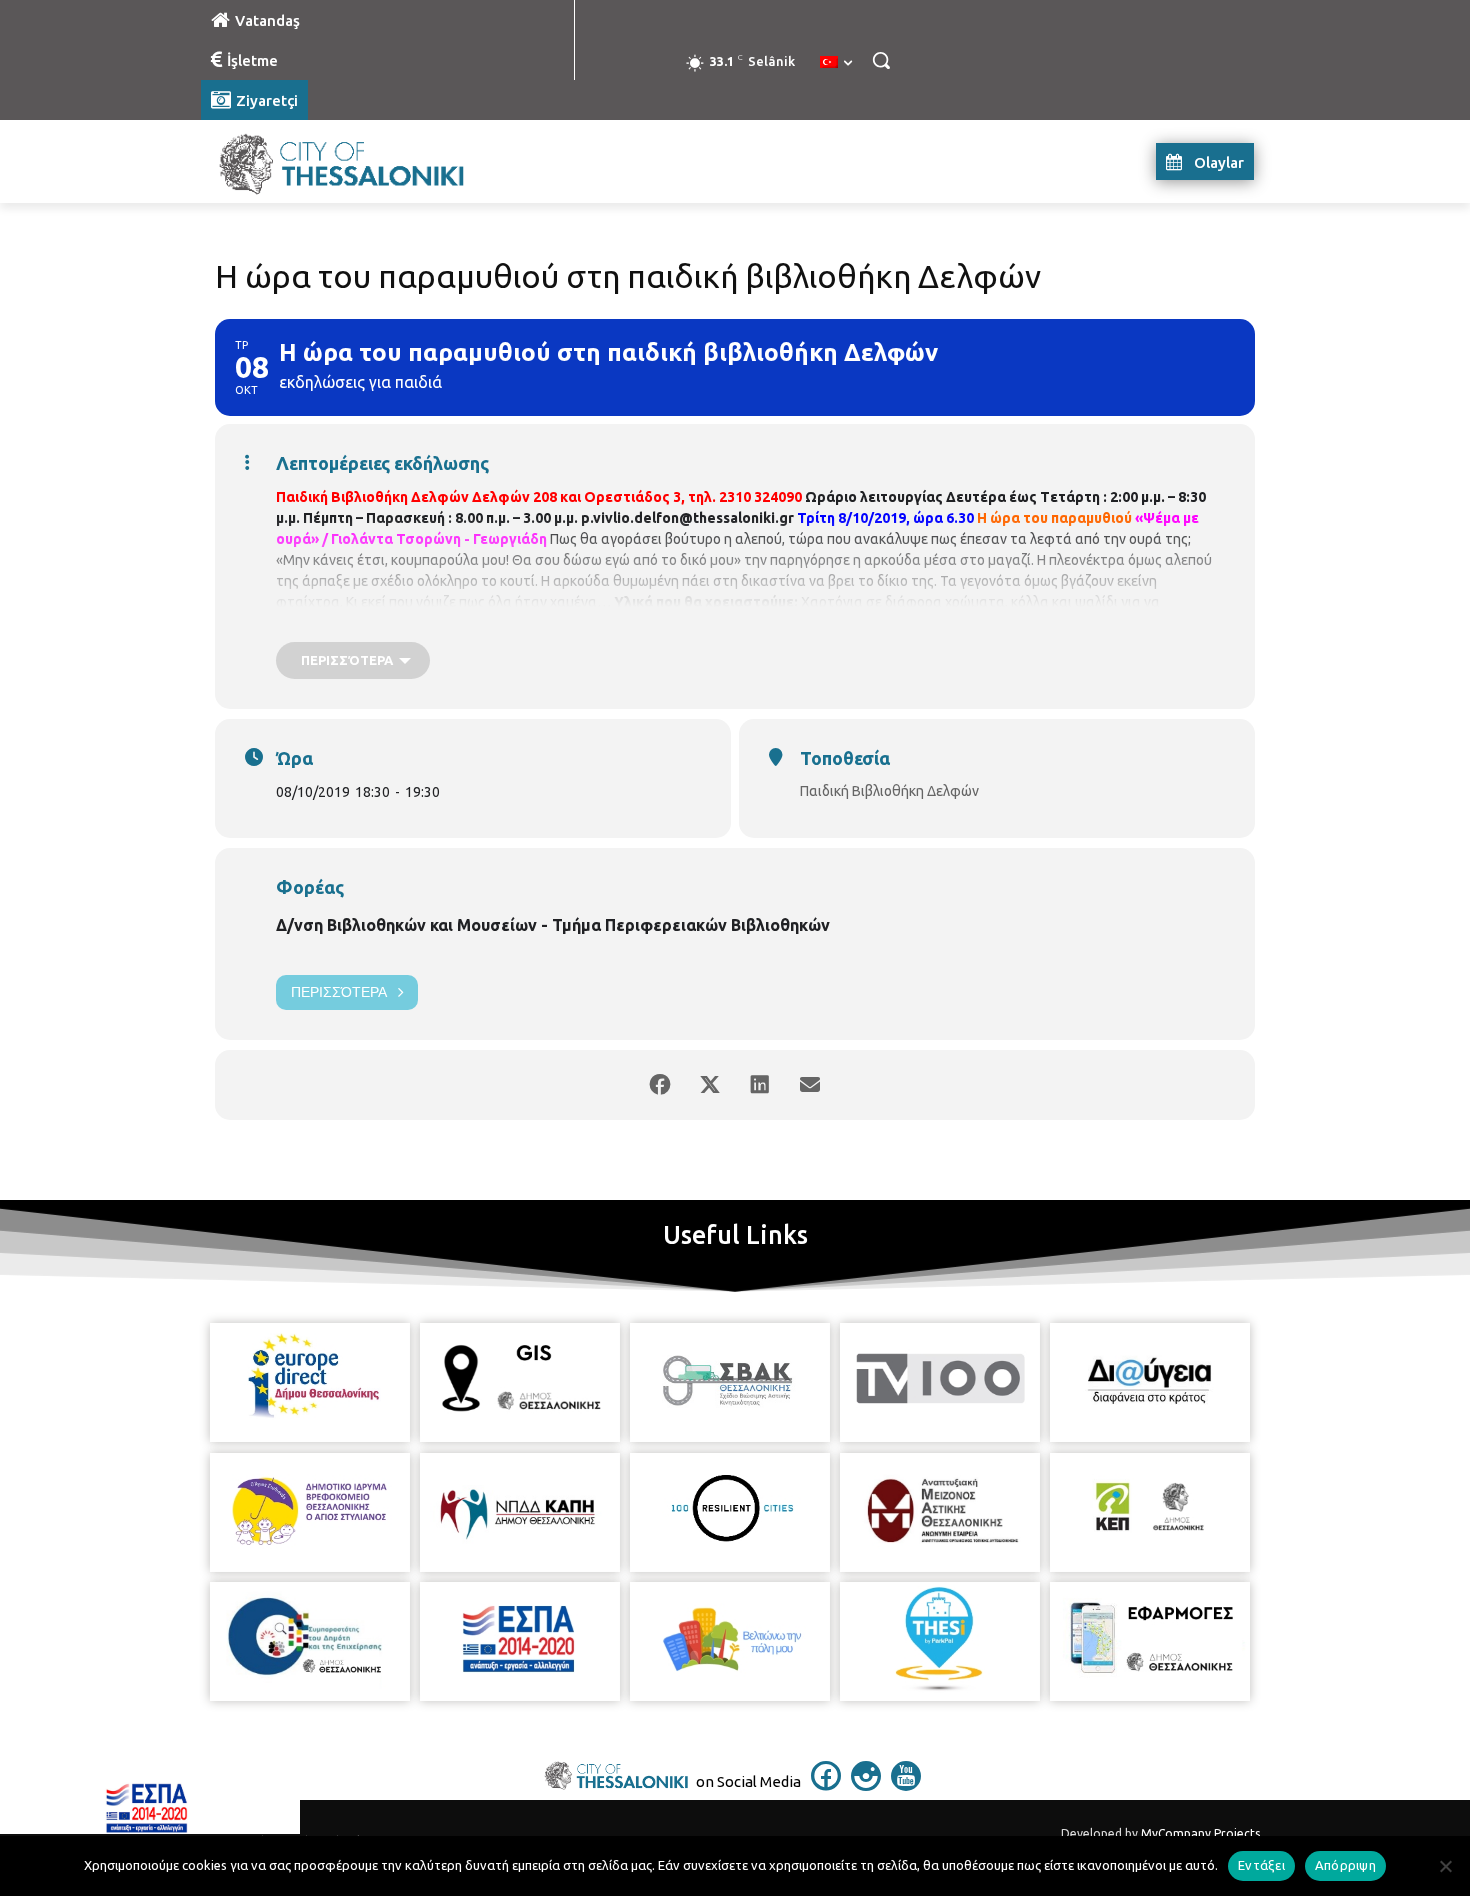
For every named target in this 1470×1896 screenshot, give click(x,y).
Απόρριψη (1345, 1865)
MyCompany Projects (1200, 1833)
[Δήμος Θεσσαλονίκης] (361, 161)
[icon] (826, 1785)
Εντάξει (1261, 1865)
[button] (881, 60)
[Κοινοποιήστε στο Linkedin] (760, 1085)
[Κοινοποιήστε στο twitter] (710, 1085)
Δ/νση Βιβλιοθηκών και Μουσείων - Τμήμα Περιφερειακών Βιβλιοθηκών (553, 925)
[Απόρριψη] (1445, 1866)
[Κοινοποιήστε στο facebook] (660, 1085)
